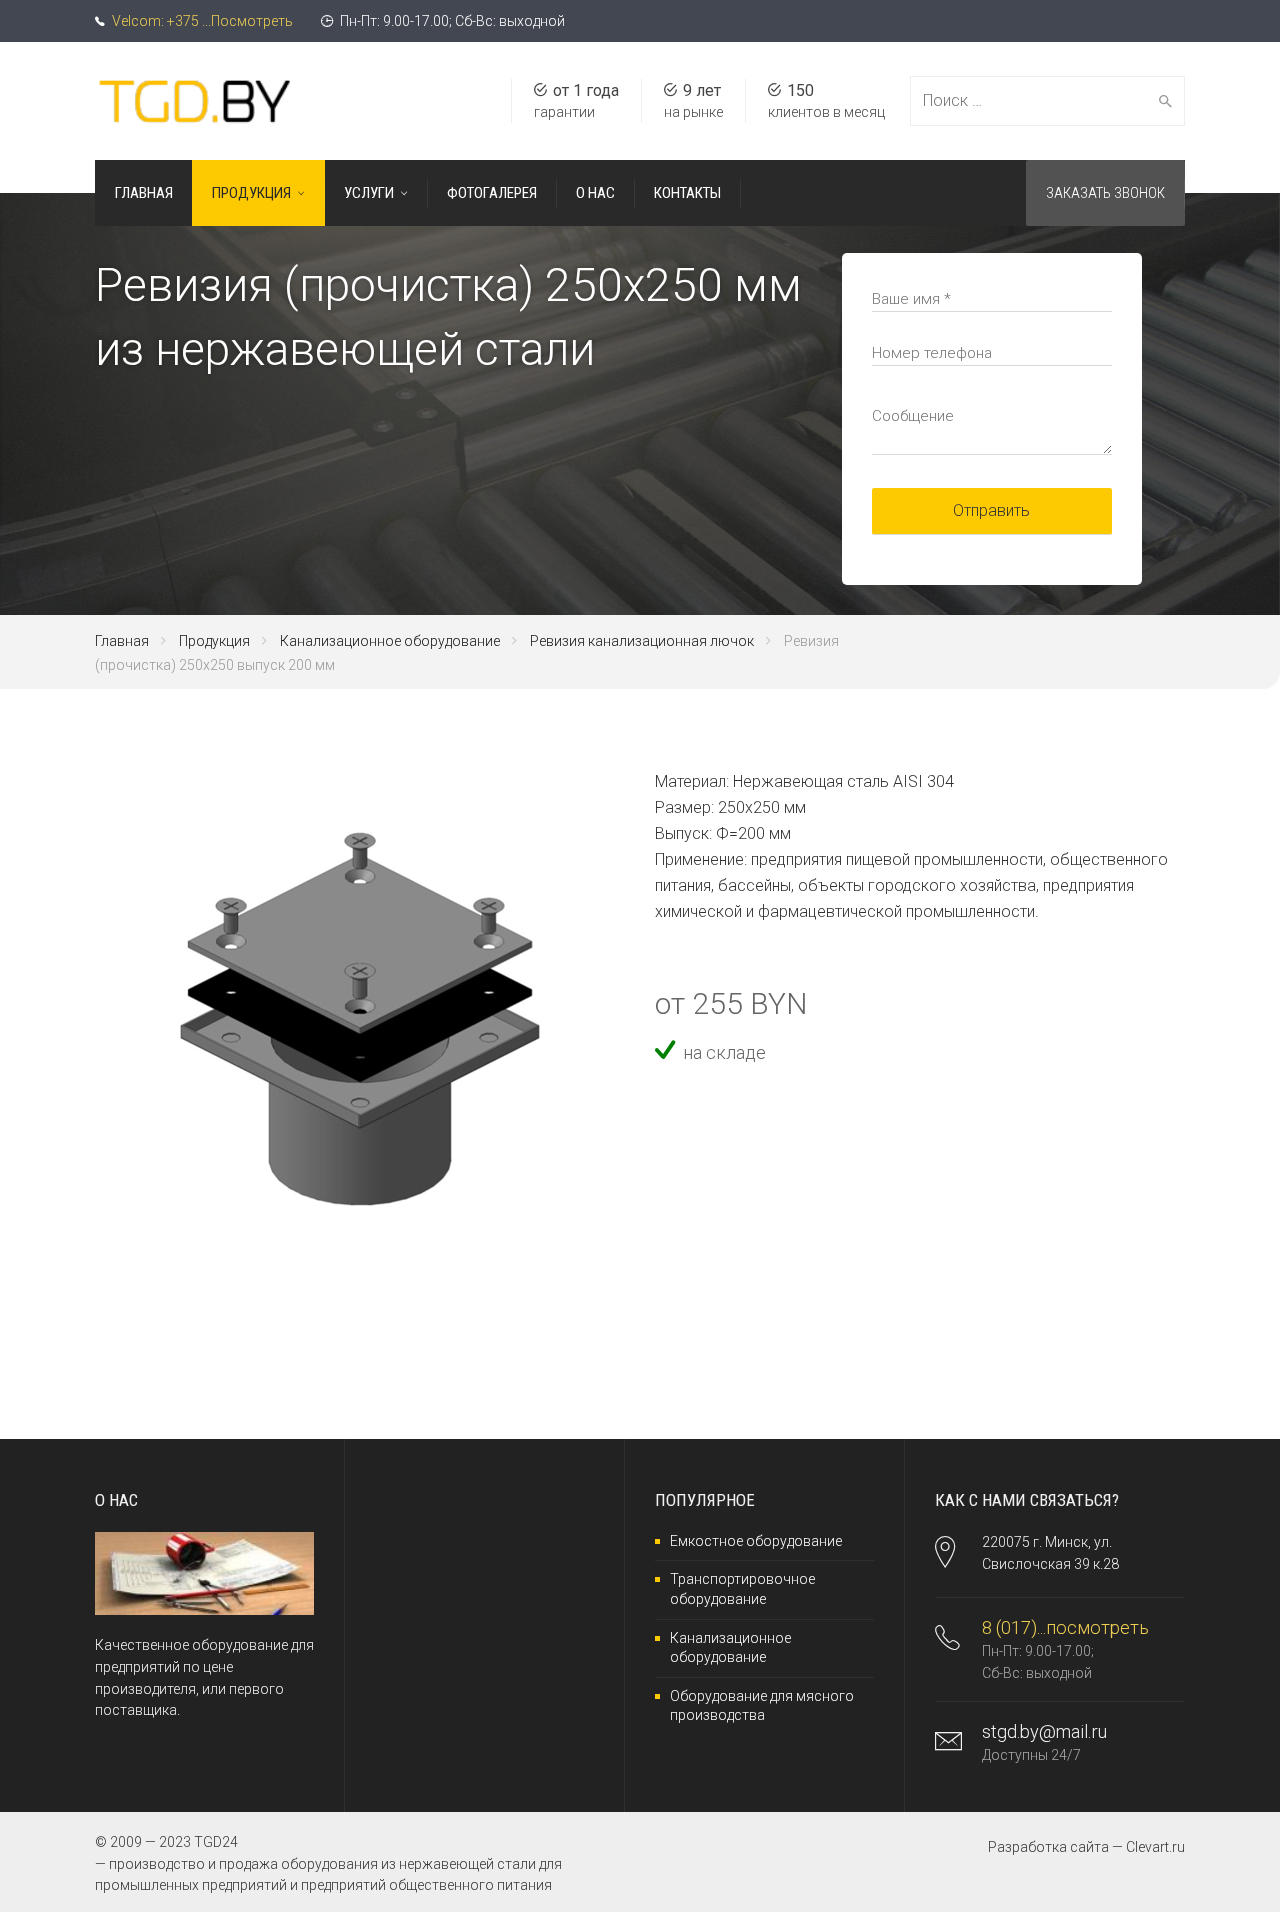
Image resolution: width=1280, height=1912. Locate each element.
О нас (595, 193)
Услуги (369, 193)
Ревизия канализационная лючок (642, 641)
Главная (144, 193)
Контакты (687, 193)
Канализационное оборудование (390, 641)
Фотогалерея (492, 193)
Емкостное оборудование (756, 1541)
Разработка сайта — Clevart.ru (1086, 1847)
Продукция (251, 193)
